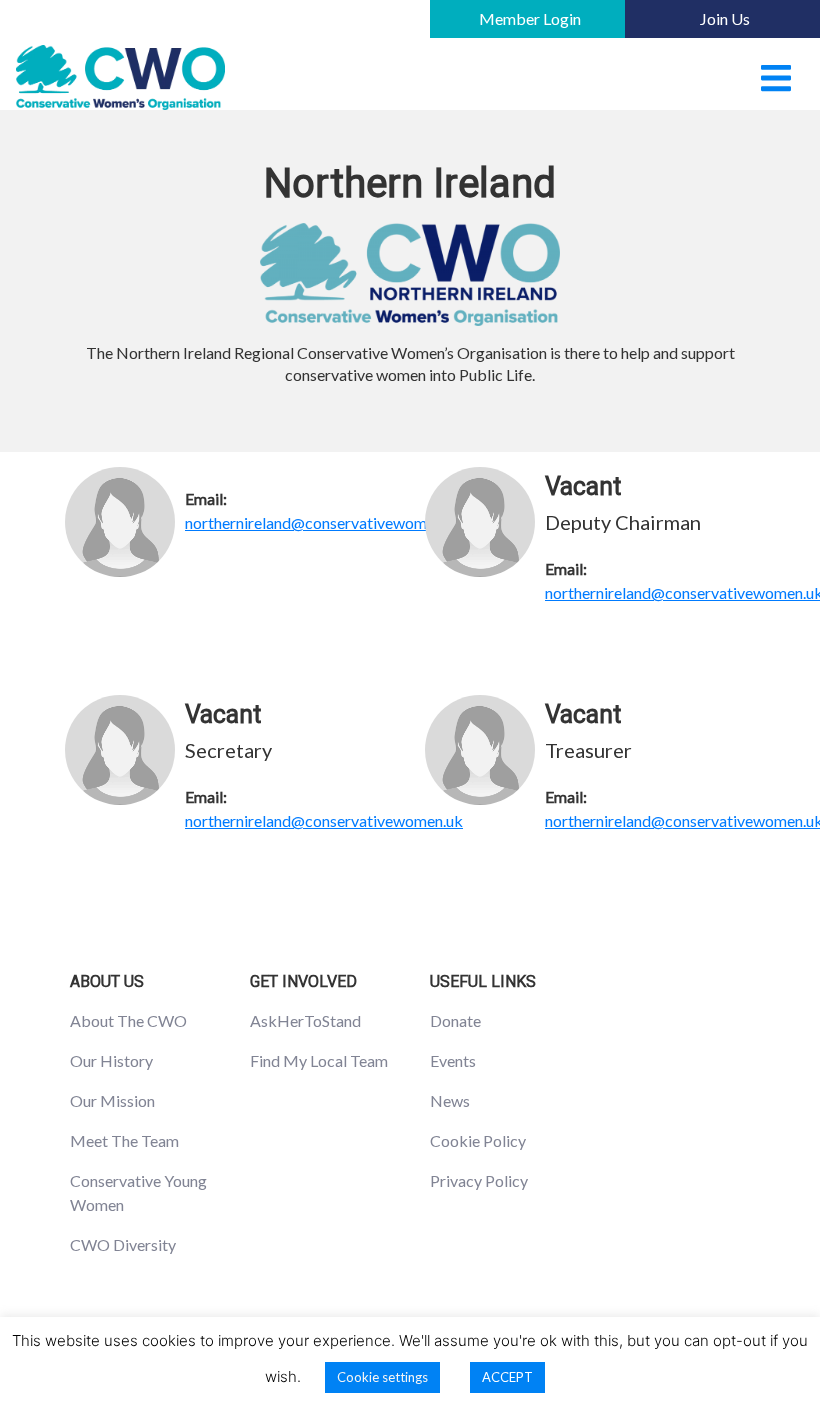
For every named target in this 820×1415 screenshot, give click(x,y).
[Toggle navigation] (776, 78)
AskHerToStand (305, 1020)
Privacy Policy (479, 1180)
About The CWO (128, 1020)
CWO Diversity (123, 1244)
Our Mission (112, 1100)
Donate (455, 1020)
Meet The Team (124, 1140)
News (450, 1100)
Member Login (530, 18)
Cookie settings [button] (382, 1377)
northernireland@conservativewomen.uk (324, 522)
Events (453, 1060)
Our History (111, 1060)
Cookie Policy (478, 1140)
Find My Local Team (319, 1060)
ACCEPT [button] (507, 1377)
